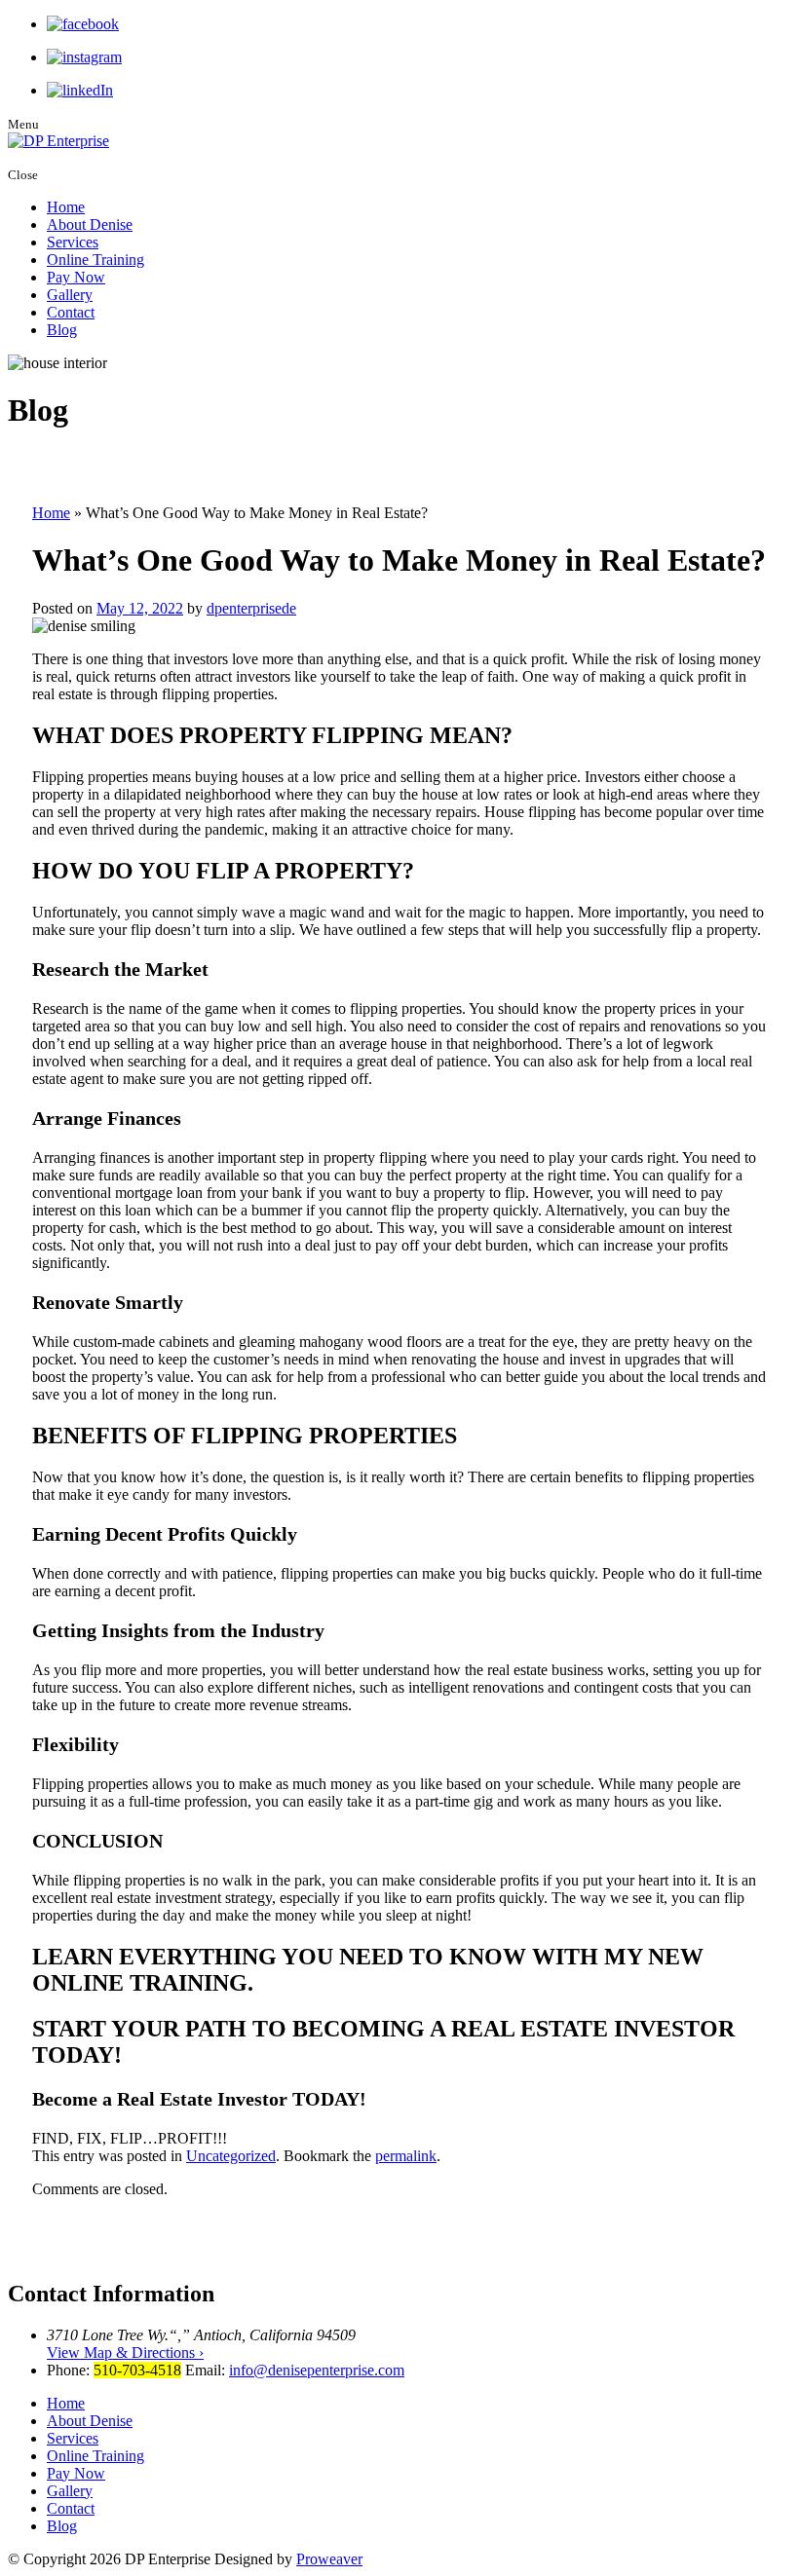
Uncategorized (231, 2156)
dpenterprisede (251, 608)
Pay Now (76, 277)
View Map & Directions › (125, 2352)
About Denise (90, 224)
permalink (406, 2156)
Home (66, 207)
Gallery (70, 295)
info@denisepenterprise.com (317, 2370)
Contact (71, 312)
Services (73, 242)
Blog (62, 330)
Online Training (95, 260)
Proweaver (329, 2559)
